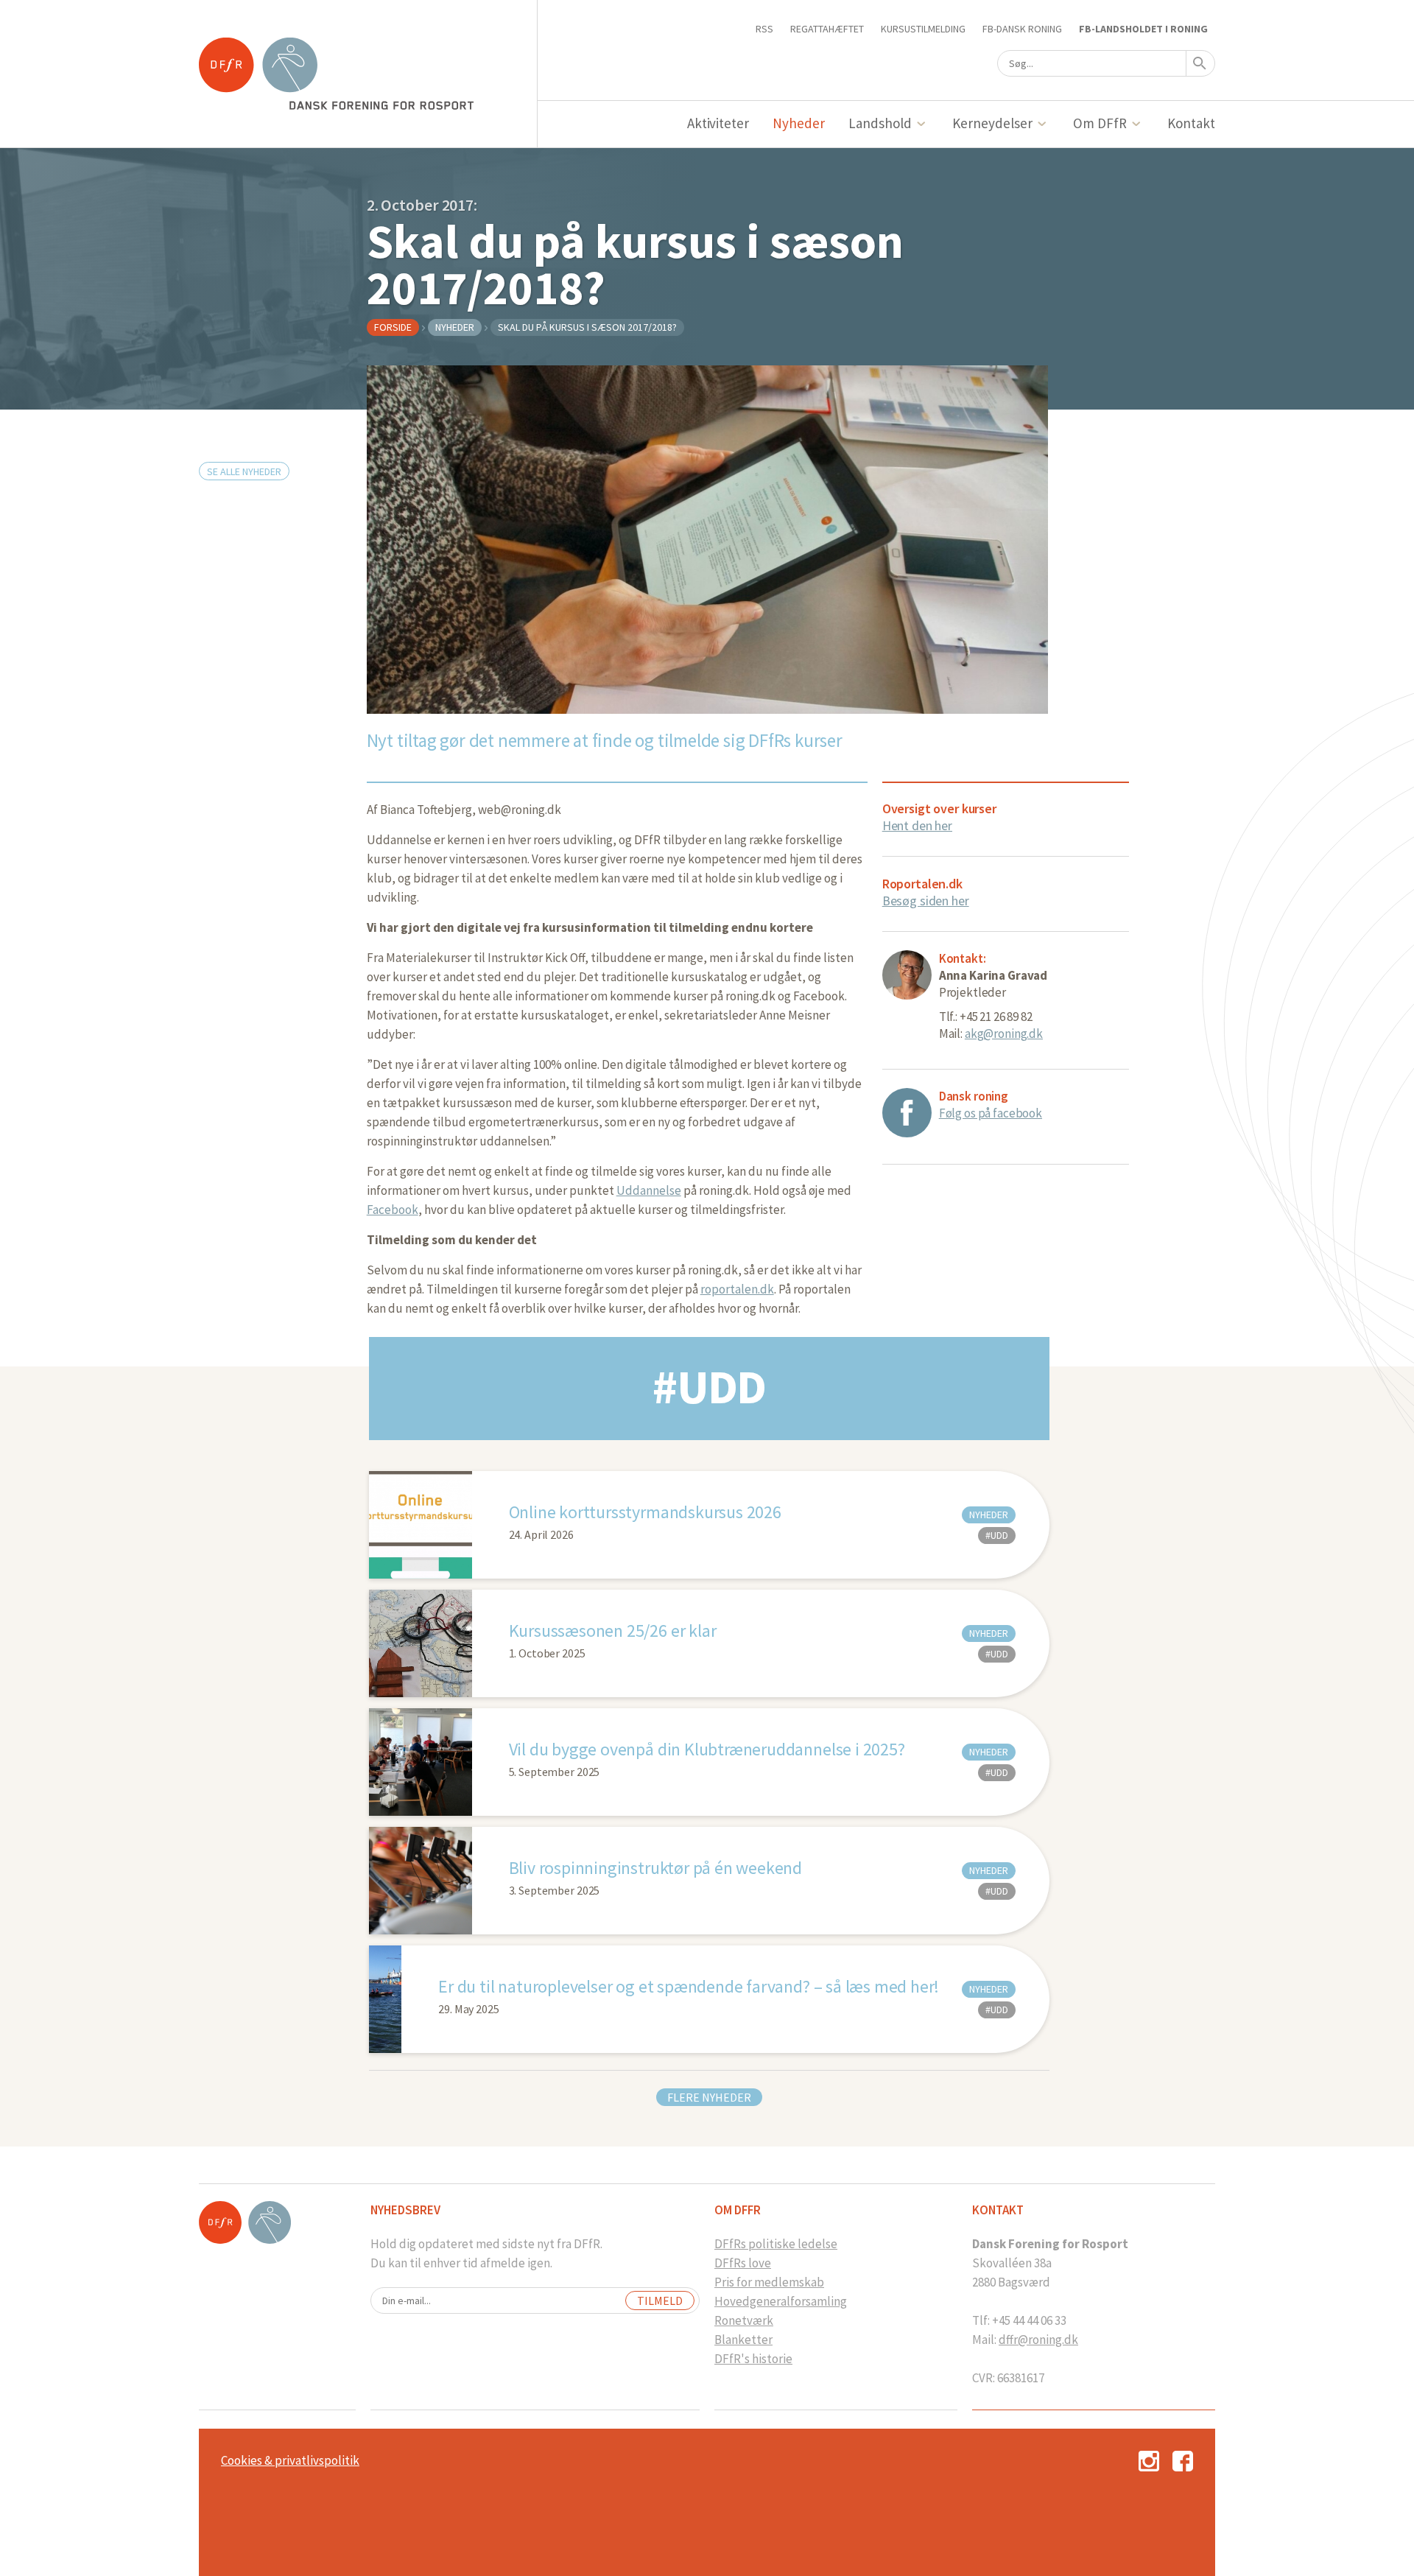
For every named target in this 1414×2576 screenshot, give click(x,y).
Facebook (393, 1210)
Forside (393, 327)
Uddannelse (649, 1190)
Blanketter (743, 2340)
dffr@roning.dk (1038, 2340)
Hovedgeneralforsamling (781, 2301)
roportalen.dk (737, 1289)
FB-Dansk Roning (1022, 29)
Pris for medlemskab (769, 2282)
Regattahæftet (827, 29)
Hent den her (917, 825)
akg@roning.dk (1004, 1033)
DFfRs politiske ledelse (776, 2244)
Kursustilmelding (923, 29)
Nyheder (799, 123)
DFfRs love (743, 2263)
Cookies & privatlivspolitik (290, 2460)
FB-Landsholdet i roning (1143, 29)
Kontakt (1191, 123)
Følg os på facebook (991, 1113)
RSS (764, 29)
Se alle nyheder (244, 471)
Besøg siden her (926, 901)
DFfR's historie (753, 2359)
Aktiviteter (718, 123)
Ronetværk (744, 2320)
